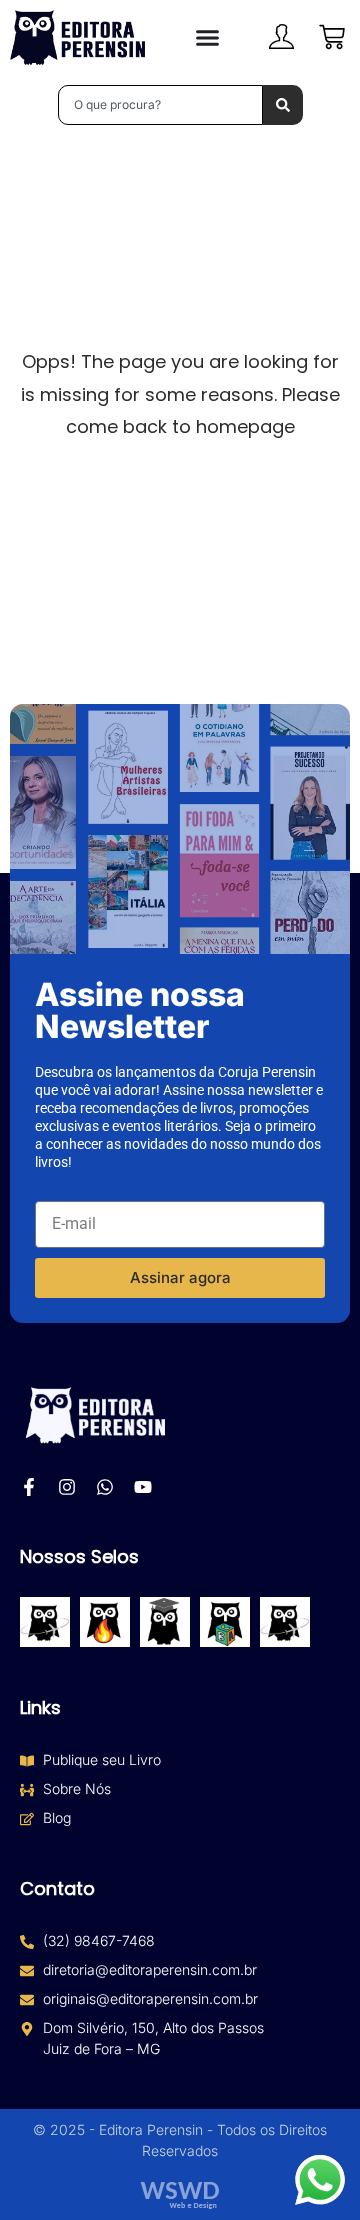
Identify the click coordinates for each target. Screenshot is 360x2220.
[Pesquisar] (283, 105)
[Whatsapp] (105, 1487)
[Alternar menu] (207, 37)
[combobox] (160, 105)
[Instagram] (67, 1487)
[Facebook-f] (29, 1487)
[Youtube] (143, 1487)
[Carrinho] (332, 37)
